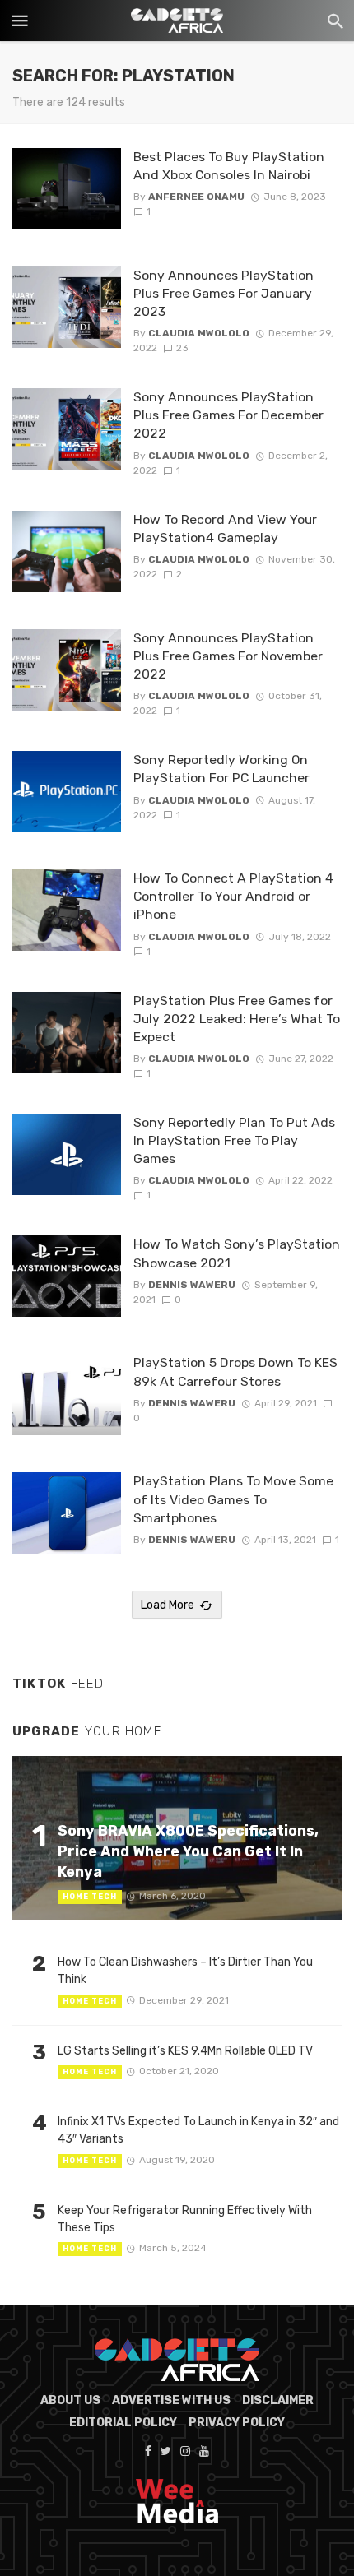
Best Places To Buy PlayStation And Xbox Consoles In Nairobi (229, 166)
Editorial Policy (123, 2423)
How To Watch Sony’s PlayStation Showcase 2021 (237, 1253)
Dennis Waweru (192, 1285)
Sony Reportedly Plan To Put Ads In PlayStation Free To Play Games (234, 1140)
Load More (168, 1605)
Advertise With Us (171, 2400)
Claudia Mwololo (199, 333)
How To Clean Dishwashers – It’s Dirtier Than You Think (185, 1971)
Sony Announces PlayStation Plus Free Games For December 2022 (228, 415)
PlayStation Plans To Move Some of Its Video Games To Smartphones (233, 1499)
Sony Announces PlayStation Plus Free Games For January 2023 (224, 293)
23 (182, 348)
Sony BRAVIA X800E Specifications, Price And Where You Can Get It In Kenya (188, 1851)
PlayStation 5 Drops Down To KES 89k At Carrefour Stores (235, 1371)
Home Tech (90, 1897)
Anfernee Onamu (196, 197)
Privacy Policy (237, 2423)
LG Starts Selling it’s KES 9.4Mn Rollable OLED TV (185, 2051)
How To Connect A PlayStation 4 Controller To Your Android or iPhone (233, 896)
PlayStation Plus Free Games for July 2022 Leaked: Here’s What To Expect (237, 1019)
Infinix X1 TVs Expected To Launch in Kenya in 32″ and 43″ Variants (198, 2130)
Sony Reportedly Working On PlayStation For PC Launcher (221, 769)
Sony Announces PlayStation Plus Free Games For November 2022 (228, 656)
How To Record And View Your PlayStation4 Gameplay (225, 528)
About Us (70, 2400)
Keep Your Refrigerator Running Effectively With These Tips (185, 2219)
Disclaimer (278, 2400)
